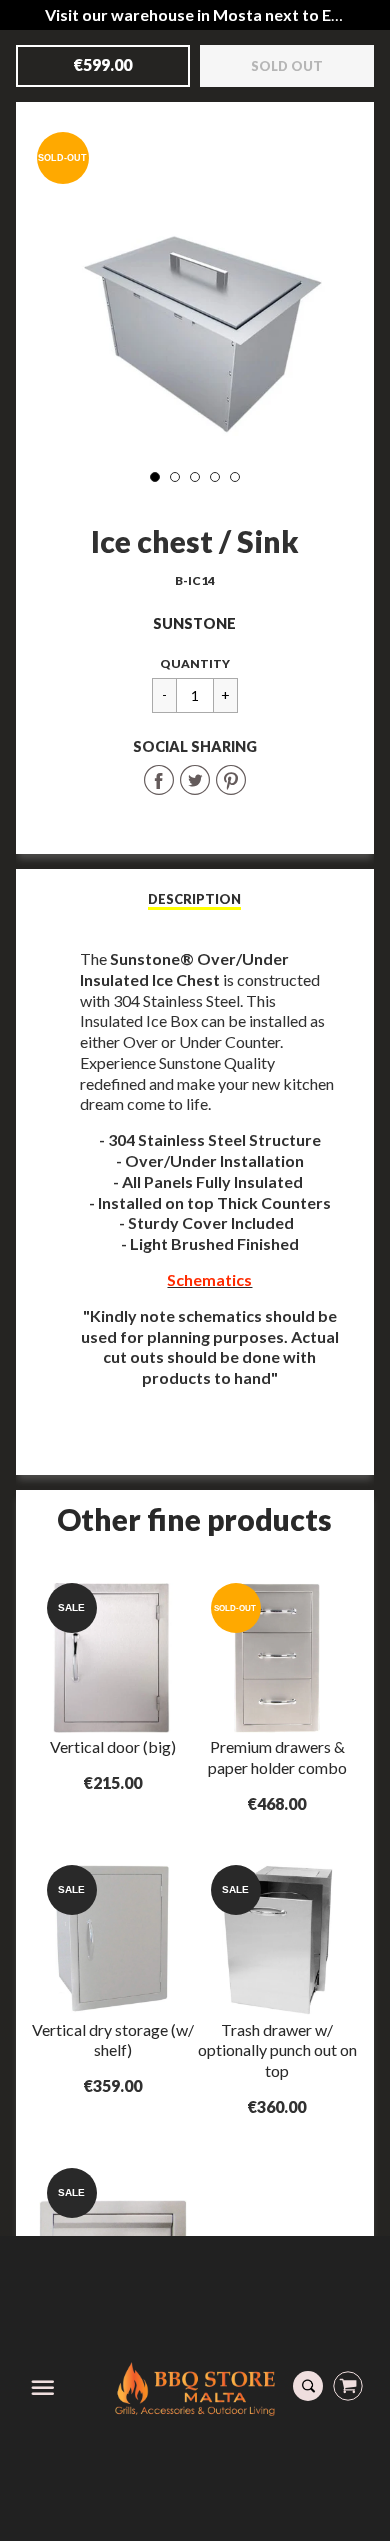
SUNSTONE (194, 623)
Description (194, 899)
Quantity (195, 663)
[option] (195, 285)
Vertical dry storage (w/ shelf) (113, 2040)
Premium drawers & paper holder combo (277, 1757)
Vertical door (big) (113, 1746)
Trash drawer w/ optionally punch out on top (277, 2050)
